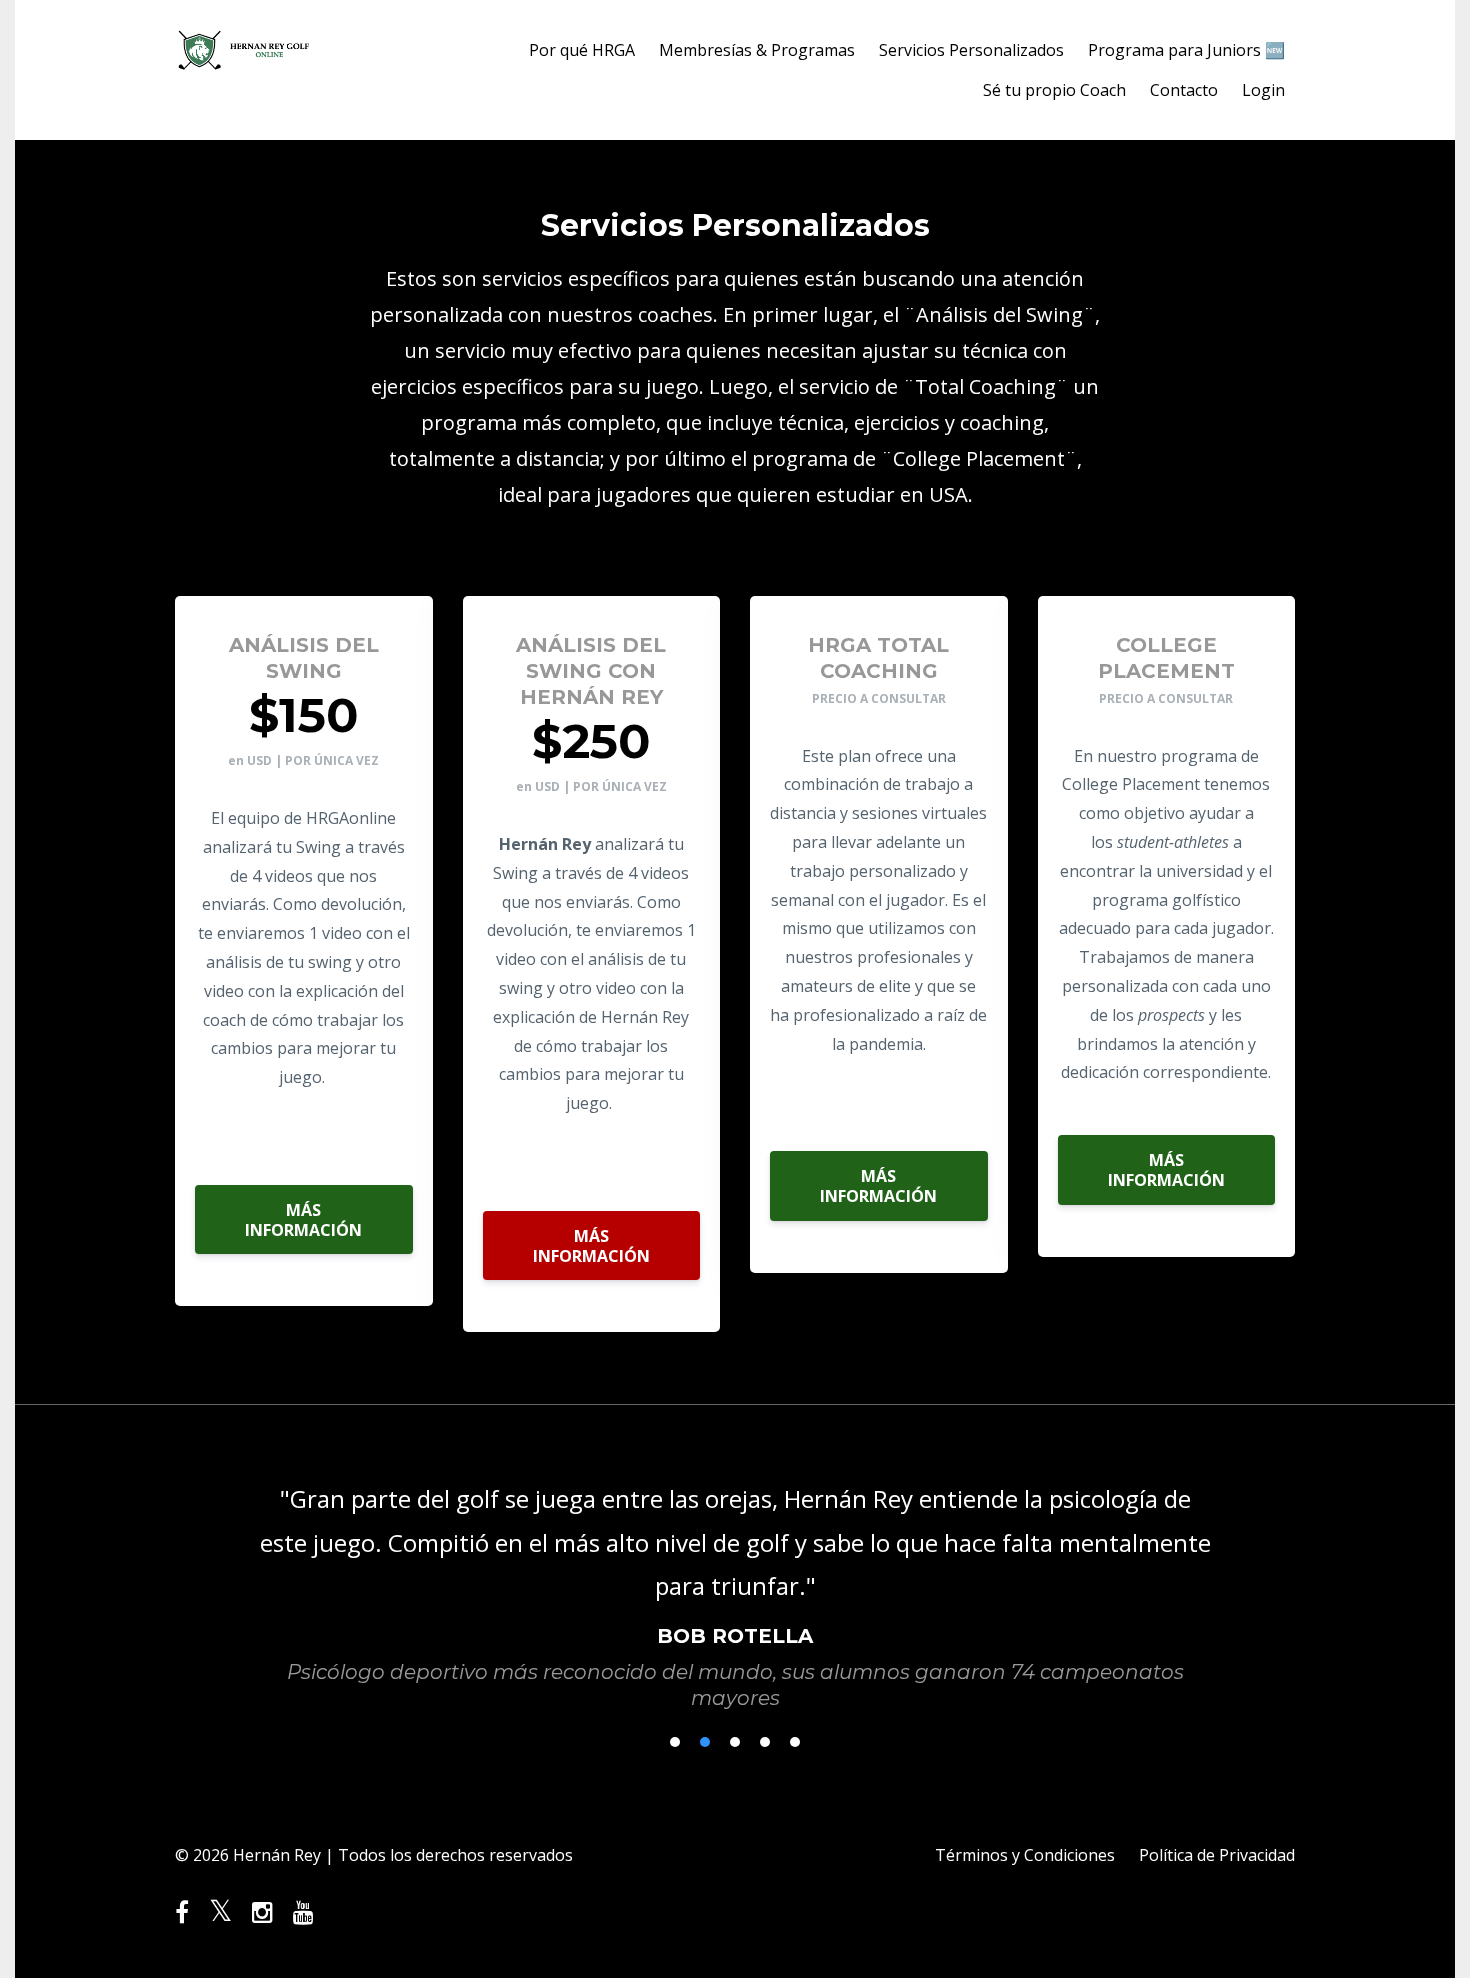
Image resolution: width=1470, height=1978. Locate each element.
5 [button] (795, 1742)
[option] (735, 1578)
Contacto (1184, 90)
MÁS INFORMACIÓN (303, 1220)
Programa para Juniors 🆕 (1186, 50)
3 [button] (735, 1742)
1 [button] (675, 1742)
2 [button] (705, 1742)
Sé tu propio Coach (1054, 90)
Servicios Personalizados (971, 50)
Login (1263, 90)
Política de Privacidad (1217, 1855)
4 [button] (765, 1742)
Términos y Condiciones (1025, 1855)
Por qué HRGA (582, 50)
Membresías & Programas (757, 50)
